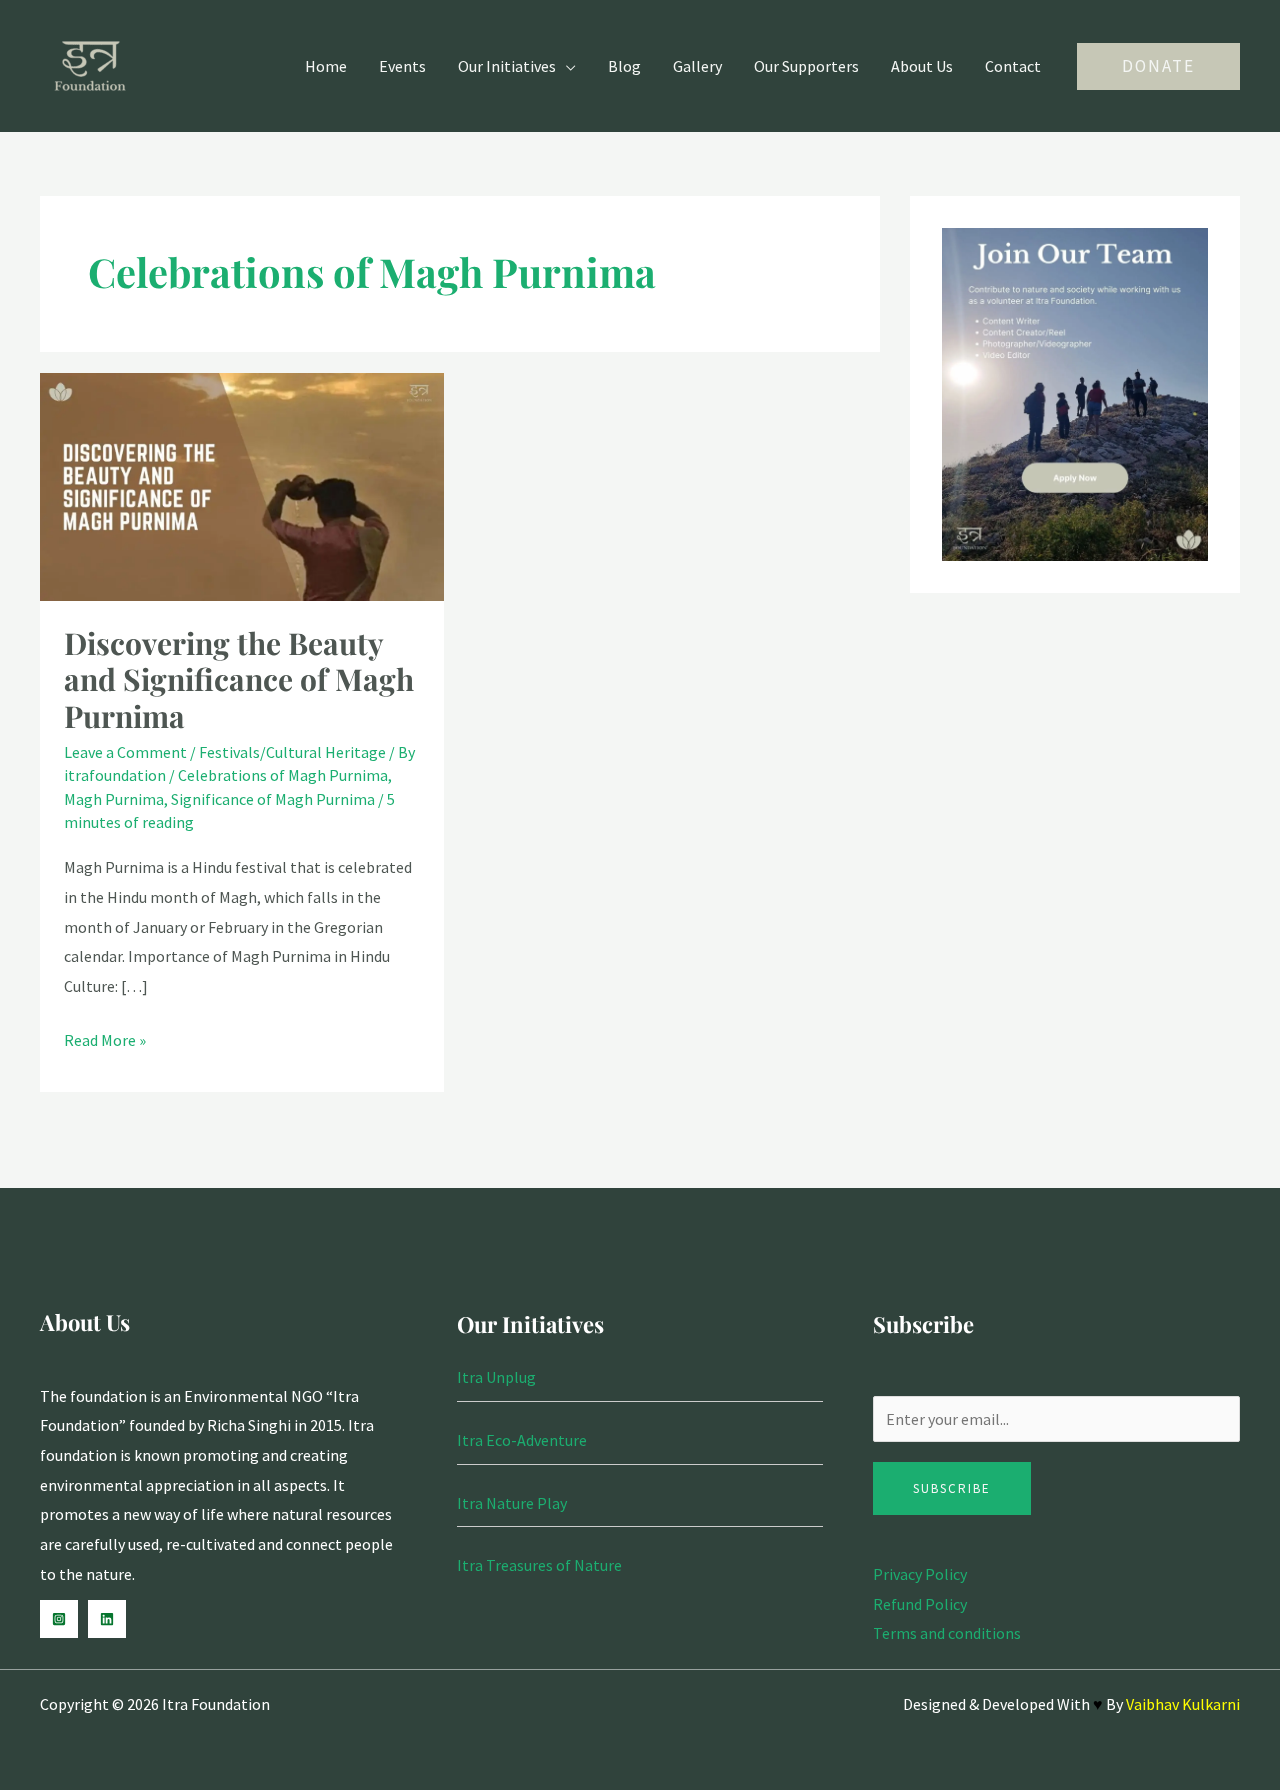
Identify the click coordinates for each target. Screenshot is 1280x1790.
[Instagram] (59, 1619)
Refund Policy (920, 1604)
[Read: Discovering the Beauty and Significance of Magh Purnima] (242, 485)
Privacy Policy (920, 1574)
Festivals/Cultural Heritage (292, 752)
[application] (566, 66)
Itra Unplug (496, 1377)
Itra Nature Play (512, 1503)
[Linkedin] (107, 1619)
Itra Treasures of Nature (539, 1565)
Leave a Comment (125, 752)
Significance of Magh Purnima (273, 799)
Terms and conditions (947, 1633)
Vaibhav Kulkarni (1183, 1704)
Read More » (105, 1038)
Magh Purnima (114, 799)
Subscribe (952, 1488)
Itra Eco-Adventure (522, 1440)
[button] (1158, 66)
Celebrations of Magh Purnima (283, 775)
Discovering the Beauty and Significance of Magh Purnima (239, 680)
